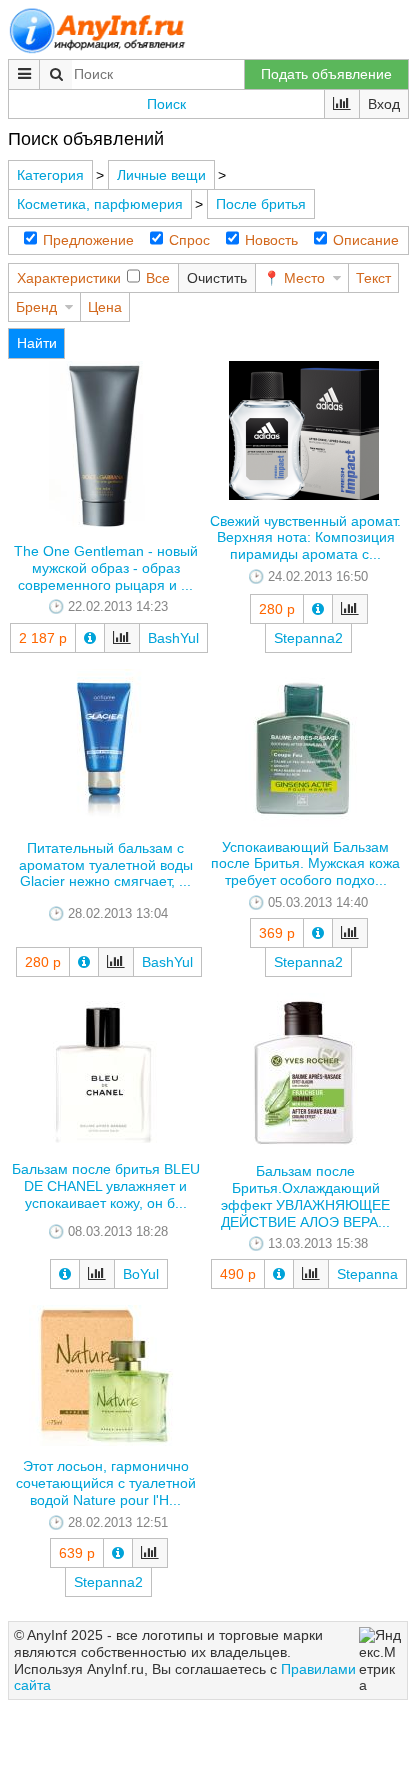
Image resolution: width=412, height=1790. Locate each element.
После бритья (261, 204)
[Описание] (90, 638)
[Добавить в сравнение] (122, 638)
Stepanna (367, 1274)
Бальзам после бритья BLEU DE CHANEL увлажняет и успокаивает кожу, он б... (106, 1186)
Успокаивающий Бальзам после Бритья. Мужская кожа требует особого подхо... (305, 864)
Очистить (217, 278)
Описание (366, 240)
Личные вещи (161, 175)
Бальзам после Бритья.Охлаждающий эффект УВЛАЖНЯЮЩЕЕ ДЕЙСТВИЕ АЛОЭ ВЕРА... (305, 1196)
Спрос (189, 240)
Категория (50, 175)
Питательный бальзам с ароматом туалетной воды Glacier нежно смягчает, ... (106, 865)
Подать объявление (326, 74)
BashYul (173, 638)
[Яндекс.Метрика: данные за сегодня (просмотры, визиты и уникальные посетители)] (380, 1660)
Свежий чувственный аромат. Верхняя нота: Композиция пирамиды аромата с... (305, 538)
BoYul (141, 1274)
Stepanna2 (308, 638)
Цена (105, 307)
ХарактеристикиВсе (93, 278)
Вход (384, 104)
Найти (37, 343)
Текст (373, 278)
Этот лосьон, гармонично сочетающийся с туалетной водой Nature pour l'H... (106, 1483)
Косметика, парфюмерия (100, 204)
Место (304, 278)
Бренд (36, 307)
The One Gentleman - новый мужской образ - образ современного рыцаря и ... (106, 568)
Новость (271, 240)
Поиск (166, 104)
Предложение (88, 240)
